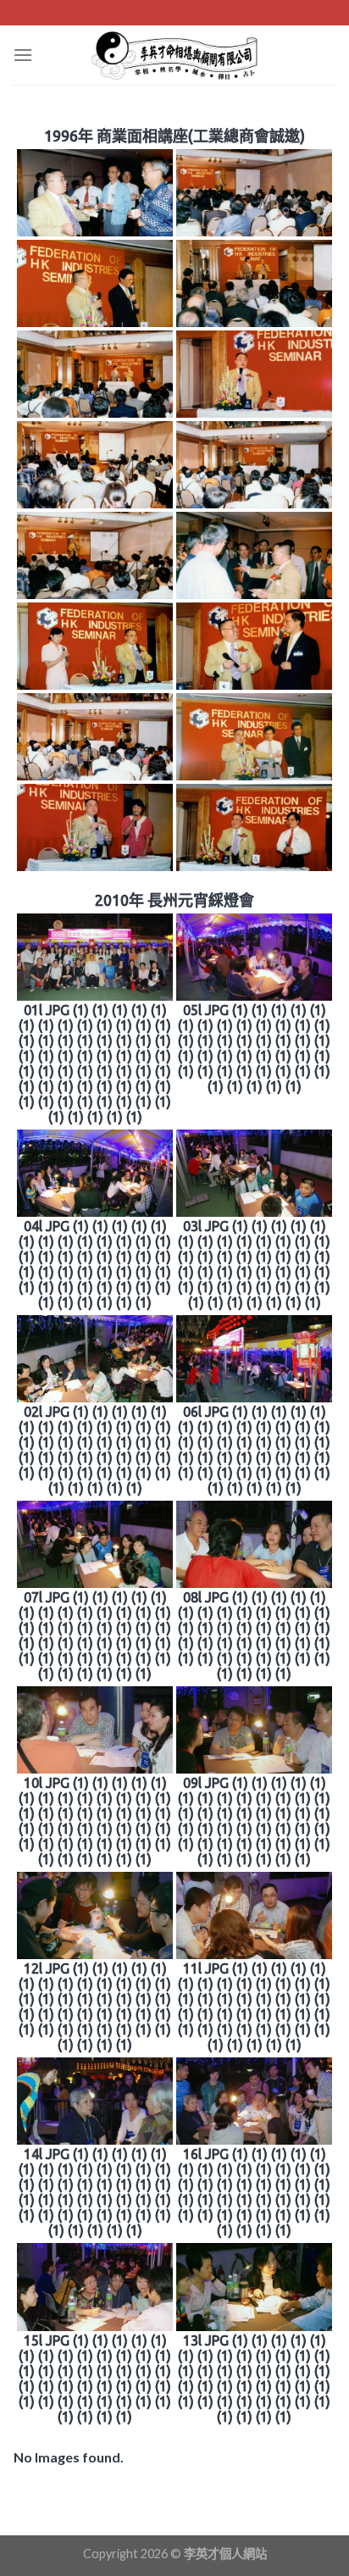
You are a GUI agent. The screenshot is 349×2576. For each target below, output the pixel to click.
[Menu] (23, 55)
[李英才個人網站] (174, 55)
